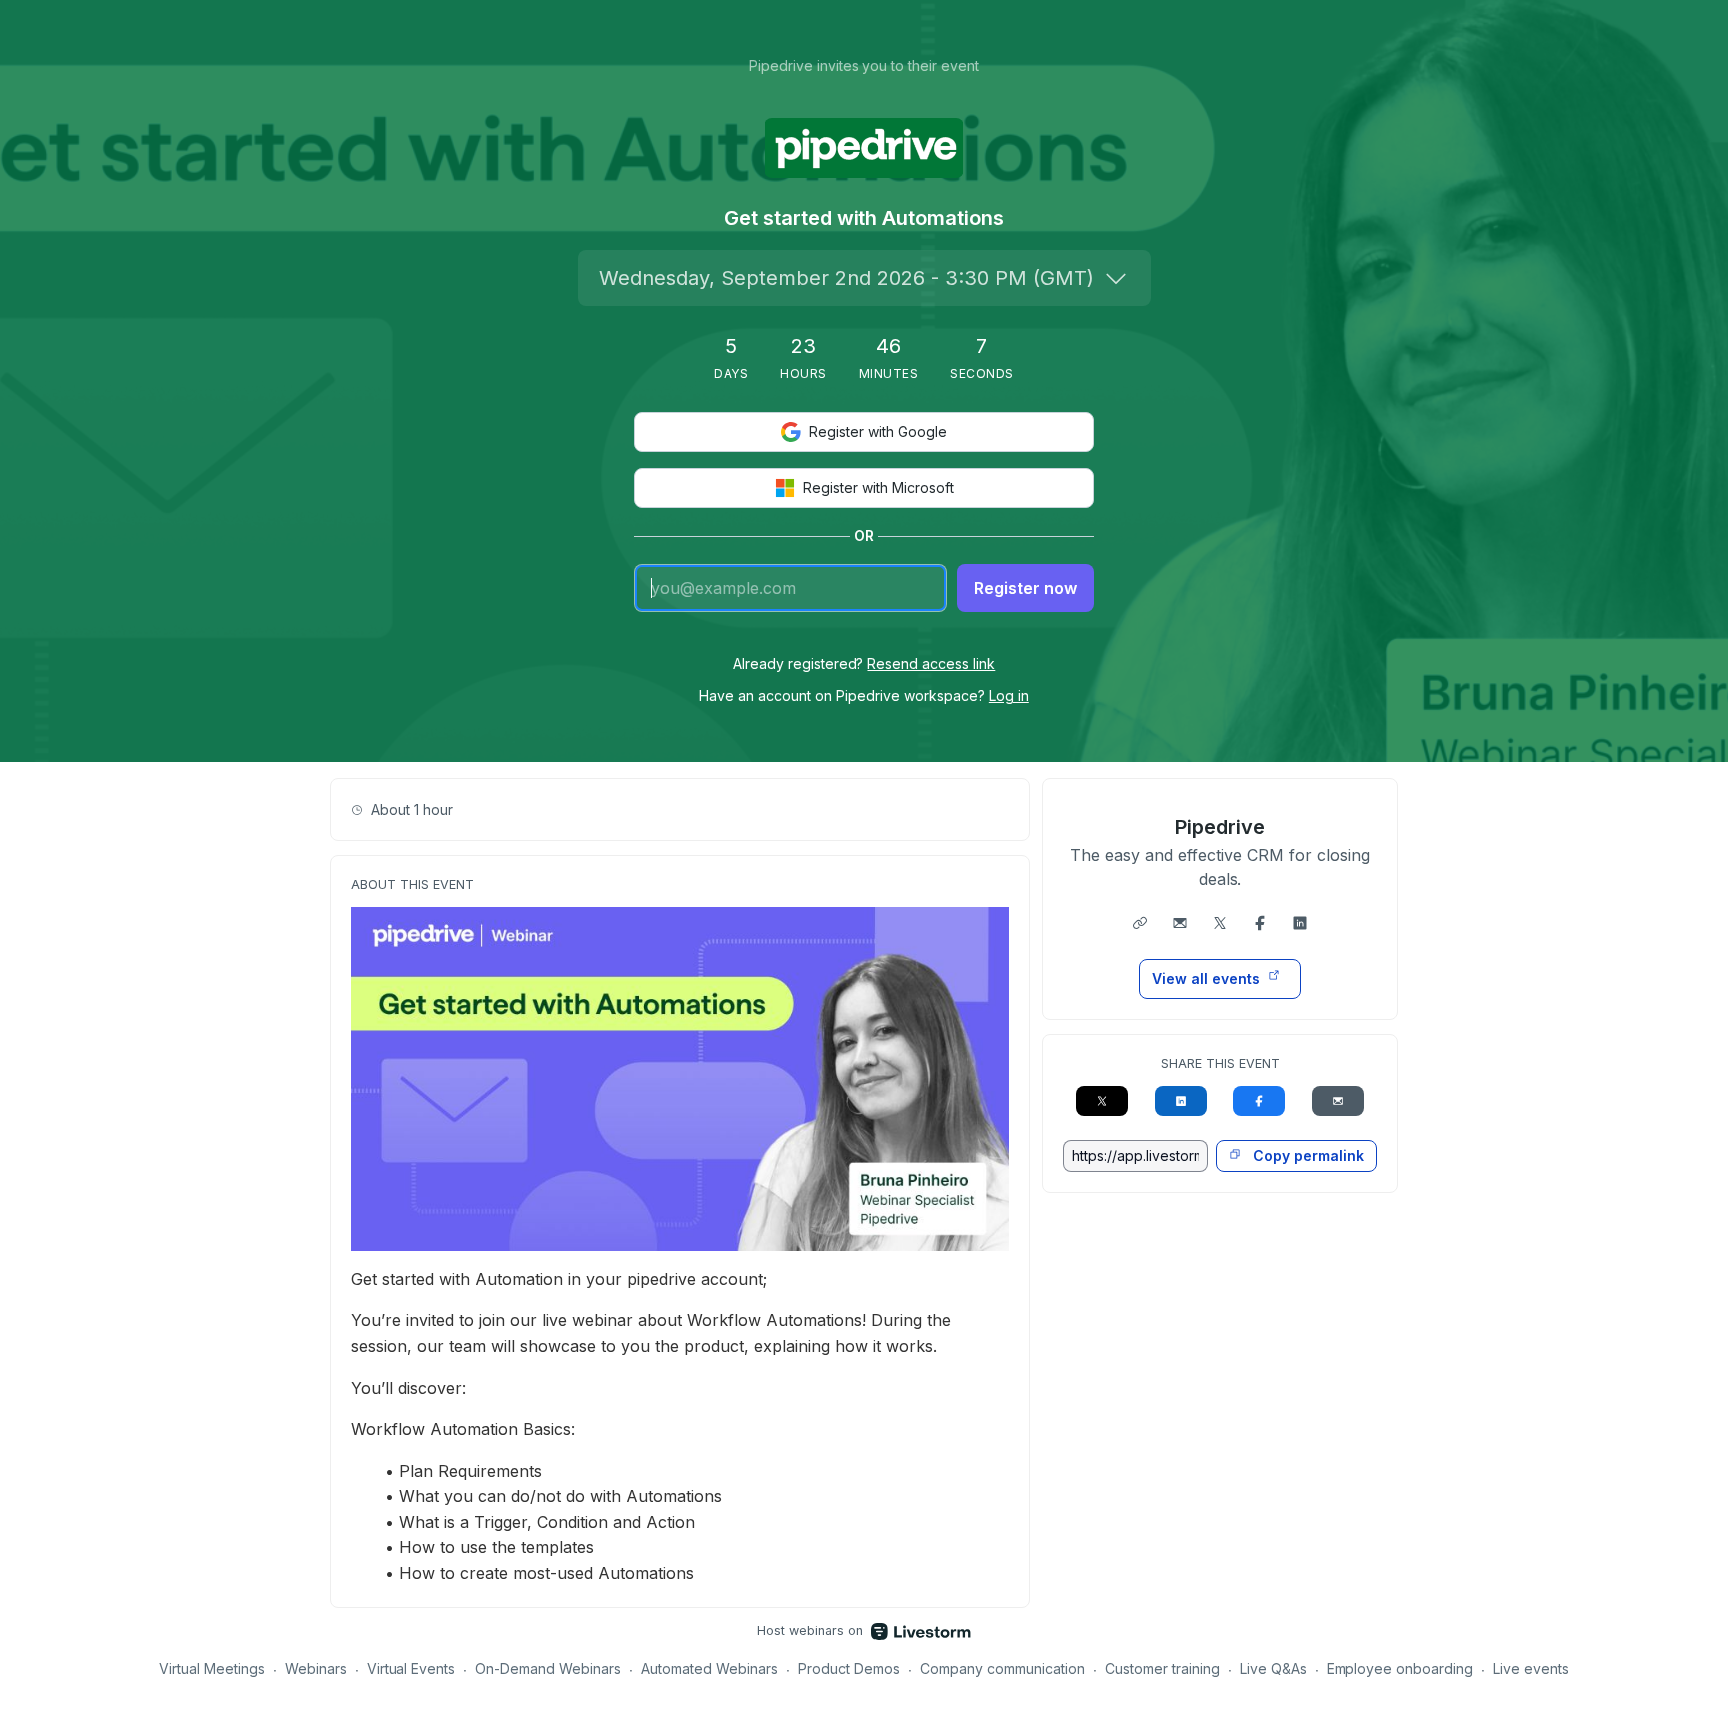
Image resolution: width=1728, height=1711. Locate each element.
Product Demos (849, 1668)
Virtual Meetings (212, 1668)
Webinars (316, 1668)
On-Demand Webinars (548, 1668)
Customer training (1162, 1668)
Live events (1531, 1668)
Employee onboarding (1400, 1668)
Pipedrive (1220, 827)
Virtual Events (411, 1668)
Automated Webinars (709, 1668)
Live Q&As (1273, 1668)
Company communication (1002, 1668)
